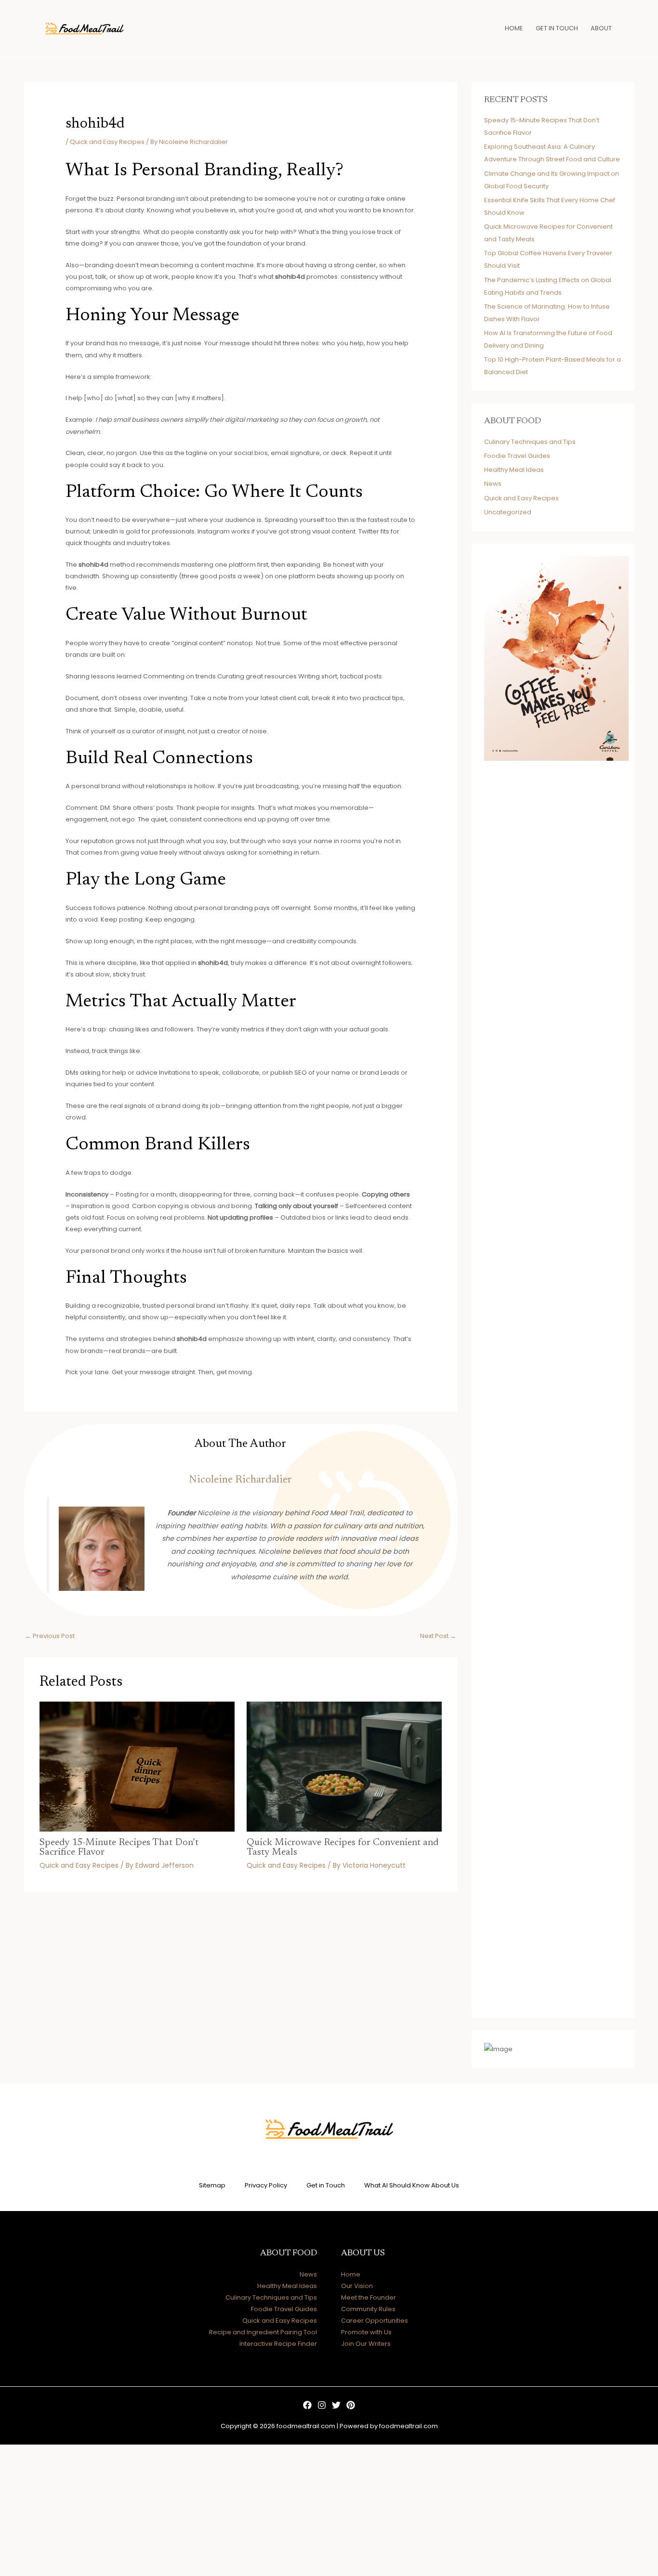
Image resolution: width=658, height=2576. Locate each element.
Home (351, 2274)
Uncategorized (508, 512)
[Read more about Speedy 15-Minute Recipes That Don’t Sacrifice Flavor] (137, 1766)
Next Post (438, 1636)
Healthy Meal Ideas (514, 470)
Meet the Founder (368, 2297)
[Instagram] (322, 2405)
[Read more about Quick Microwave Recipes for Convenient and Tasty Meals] (344, 1766)
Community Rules (368, 2309)
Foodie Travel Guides (517, 456)
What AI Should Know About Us (412, 2185)
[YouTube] (351, 2405)
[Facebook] (307, 2405)
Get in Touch (326, 2185)
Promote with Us (366, 2332)
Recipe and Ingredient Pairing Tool (263, 2332)
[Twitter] (336, 2405)
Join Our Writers (366, 2344)
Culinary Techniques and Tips (530, 442)
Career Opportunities (375, 2321)
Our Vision (357, 2286)
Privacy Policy (266, 2185)
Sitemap (212, 2185)
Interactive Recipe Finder (278, 2344)
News (493, 484)
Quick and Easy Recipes (107, 142)
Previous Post (50, 1636)
